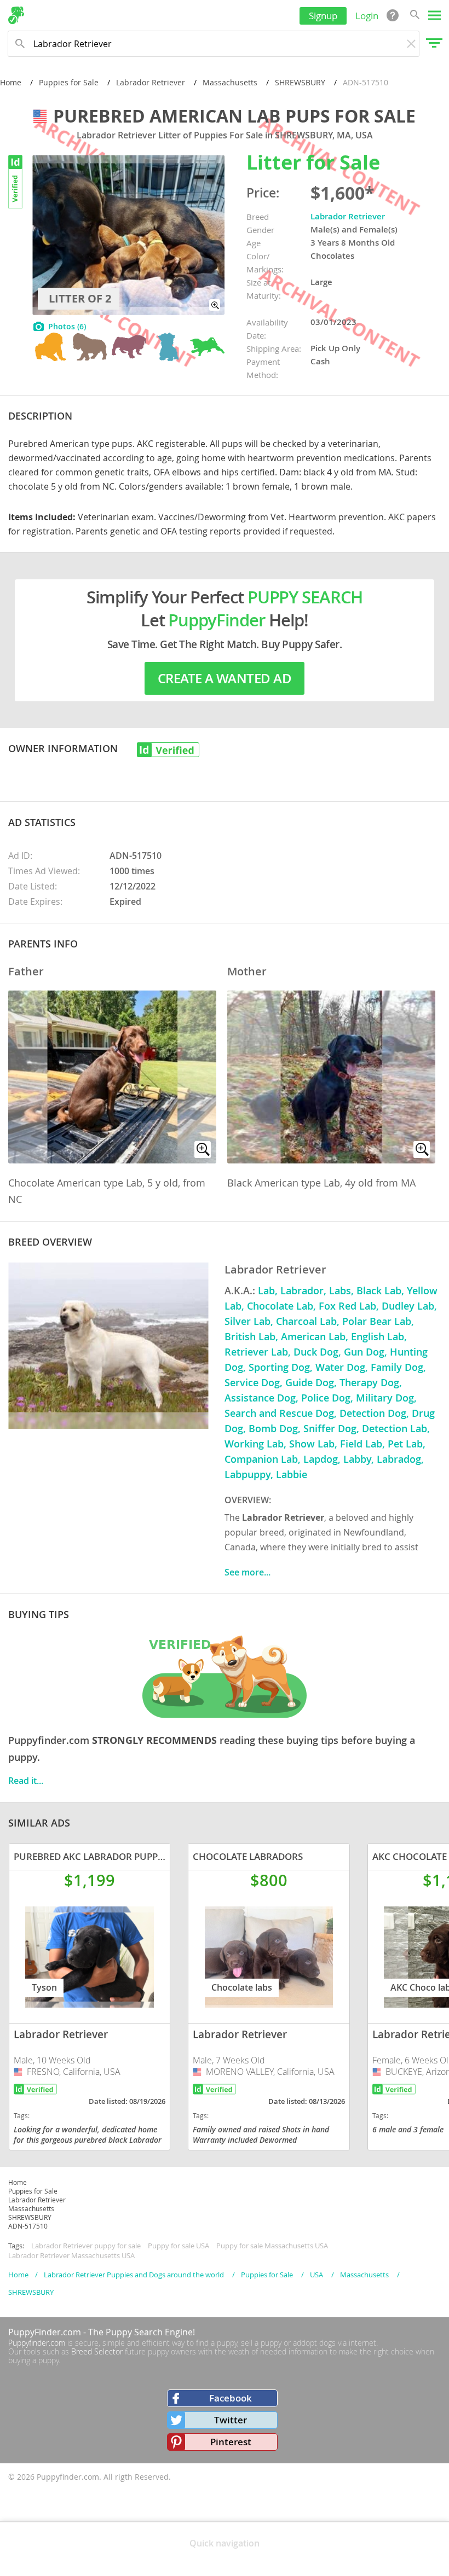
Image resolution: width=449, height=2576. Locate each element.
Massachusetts (230, 82)
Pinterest (231, 2442)
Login (367, 16)
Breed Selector (97, 2351)
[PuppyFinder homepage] (16, 15)
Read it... (26, 1781)
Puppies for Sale (69, 82)
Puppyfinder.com (37, 2343)
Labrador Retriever (151, 82)
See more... (247, 1572)
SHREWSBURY (300, 82)
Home (11, 82)
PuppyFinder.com (45, 2332)
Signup (323, 16)
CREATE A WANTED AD (225, 678)
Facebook (231, 2398)
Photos (67, 326)
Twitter (231, 2420)
